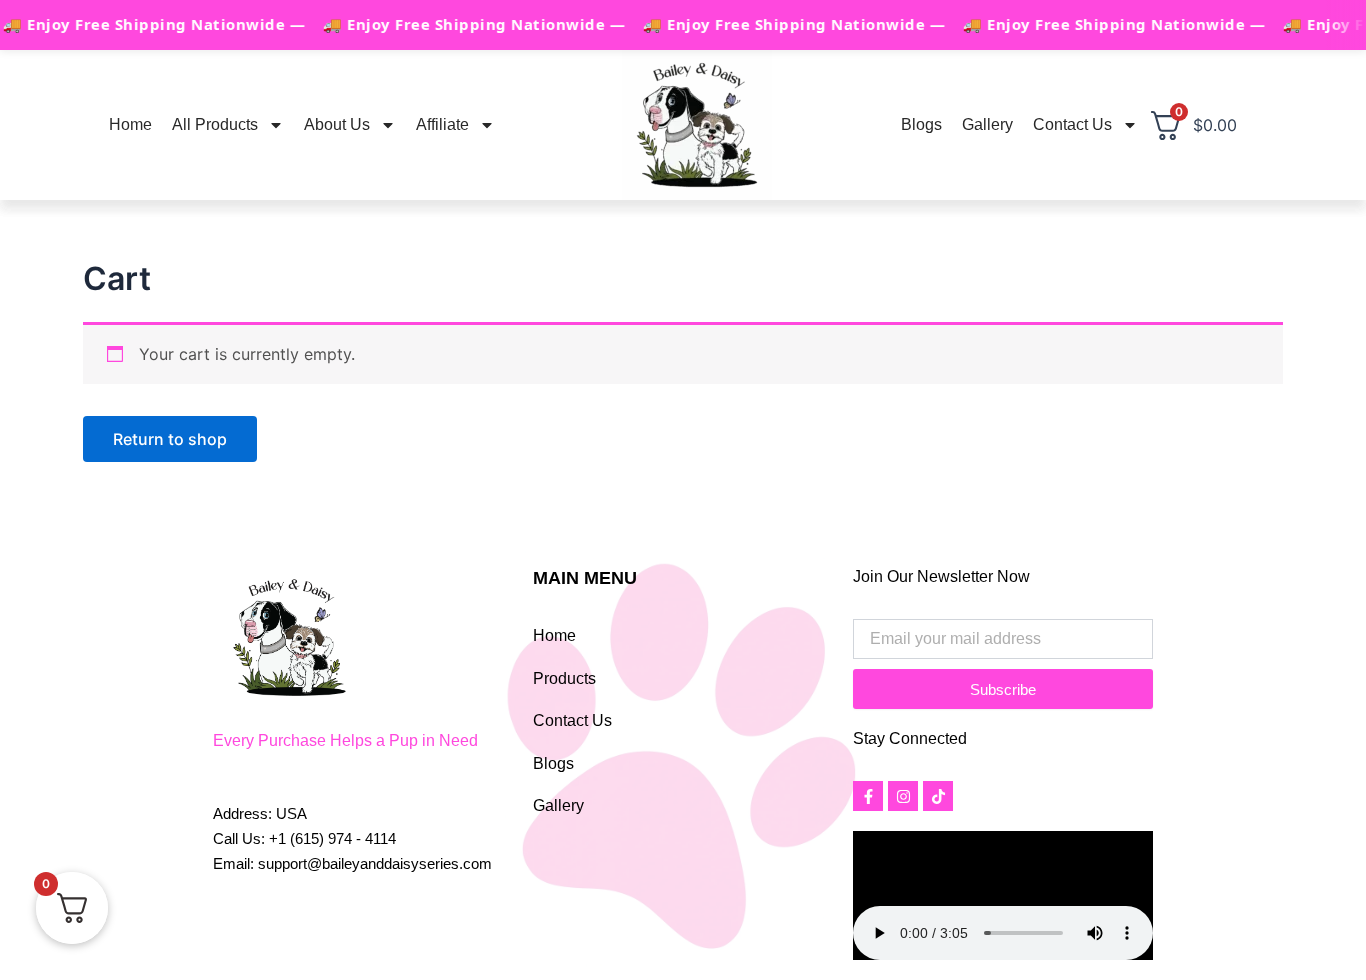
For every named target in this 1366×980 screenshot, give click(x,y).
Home (130, 124)
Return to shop (170, 439)
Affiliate (442, 124)
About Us (337, 124)
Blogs (921, 124)
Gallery (987, 124)
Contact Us (1072, 124)
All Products (215, 124)
